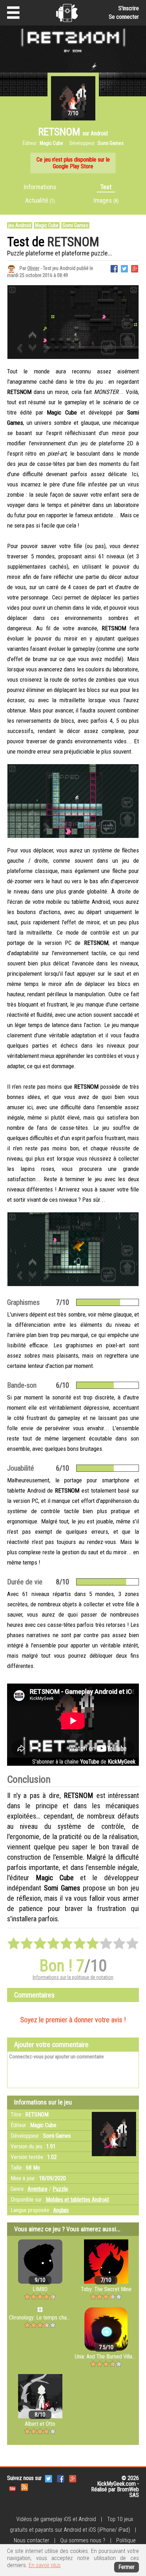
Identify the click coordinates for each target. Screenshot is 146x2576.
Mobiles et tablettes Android (77, 2200)
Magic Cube (47, 225)
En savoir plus (45, 2565)
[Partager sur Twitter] (124, 268)
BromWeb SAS (128, 2492)
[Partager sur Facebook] (114, 268)
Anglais (61, 2210)
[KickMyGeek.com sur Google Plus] (73, 2478)
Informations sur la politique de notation (73, 1977)
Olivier (33, 268)
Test (106, 187)
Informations (40, 187)
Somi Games (75, 225)
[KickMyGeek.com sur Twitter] (49, 2478)
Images (106, 200)
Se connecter (124, 17)
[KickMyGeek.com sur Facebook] (61, 2478)
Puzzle (60, 2189)
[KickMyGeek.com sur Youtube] (12, 2487)
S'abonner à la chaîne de (84, 1762)
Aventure (38, 2189)
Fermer (127, 2567)
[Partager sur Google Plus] (135, 268)
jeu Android (20, 225)
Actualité (40, 200)
